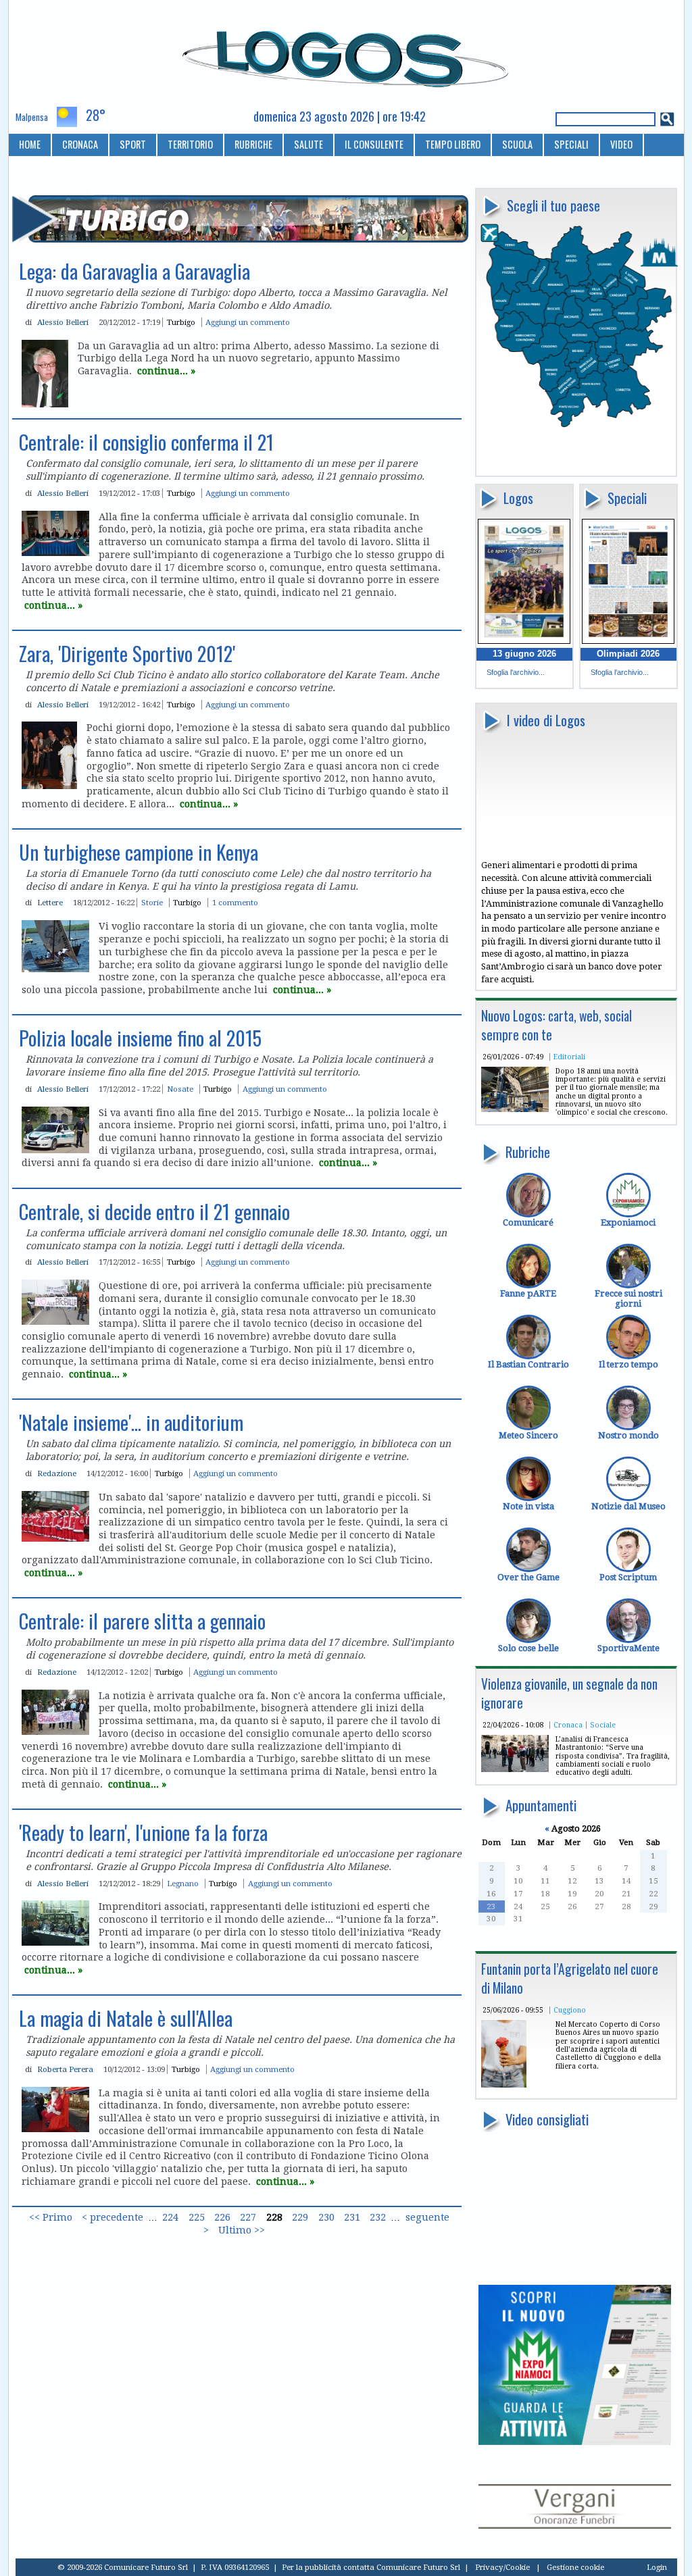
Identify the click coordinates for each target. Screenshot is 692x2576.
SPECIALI (571, 144)
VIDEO (621, 144)
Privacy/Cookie (502, 2567)
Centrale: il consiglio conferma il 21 (146, 442)
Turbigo (181, 322)
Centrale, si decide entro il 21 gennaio (154, 1211)
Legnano (183, 1884)
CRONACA (80, 144)
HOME (30, 144)
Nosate (180, 1089)
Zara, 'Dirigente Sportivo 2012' (127, 653)
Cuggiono (570, 2010)
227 (248, 2217)
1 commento (235, 903)
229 (300, 2217)
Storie (152, 903)
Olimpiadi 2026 (628, 654)
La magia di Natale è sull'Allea (126, 2018)
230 (326, 2217)
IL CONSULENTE (374, 144)
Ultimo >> (242, 2230)
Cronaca (568, 1725)
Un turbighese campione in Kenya (139, 852)
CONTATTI (38, 167)
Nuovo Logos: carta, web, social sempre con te (557, 1025)
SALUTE (308, 144)
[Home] (346, 53)
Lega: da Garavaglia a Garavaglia (134, 271)
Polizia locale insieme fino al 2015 (140, 1038)
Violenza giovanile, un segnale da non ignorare (569, 1693)
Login (657, 2567)
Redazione (57, 1473)
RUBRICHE (253, 144)
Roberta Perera (65, 2069)
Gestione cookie (575, 2567)
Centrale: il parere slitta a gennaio (142, 1621)
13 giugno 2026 (524, 654)
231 (352, 2217)
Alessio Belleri (63, 322)
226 (222, 2217)
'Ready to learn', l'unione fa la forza (143, 1832)
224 (170, 2217)
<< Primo (51, 2217)
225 (197, 2217)
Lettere (50, 903)
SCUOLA (517, 144)
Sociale (603, 1725)
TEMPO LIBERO (453, 144)
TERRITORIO (190, 144)
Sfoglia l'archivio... (516, 672)
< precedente (113, 2217)
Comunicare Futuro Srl (418, 2567)
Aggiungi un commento (248, 322)
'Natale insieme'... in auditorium (131, 1422)
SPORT (133, 144)
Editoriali (569, 1057)
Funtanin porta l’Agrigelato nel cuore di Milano (570, 1978)
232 (378, 2217)
